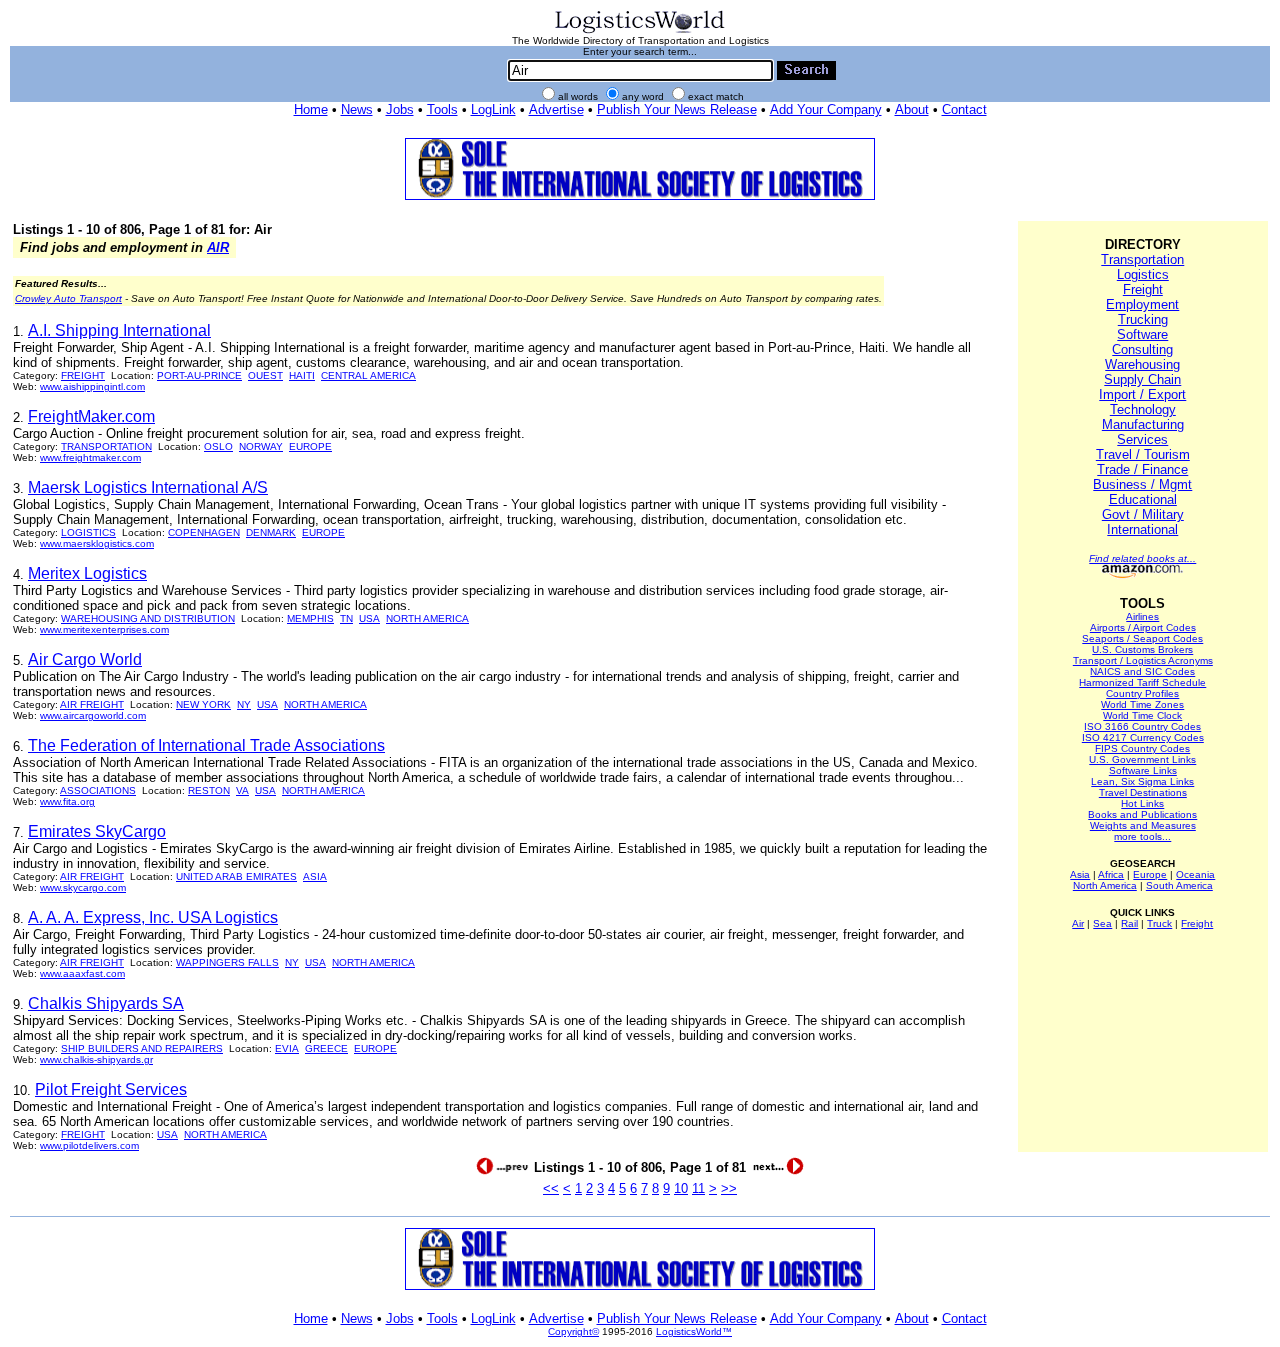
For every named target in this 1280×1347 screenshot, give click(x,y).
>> (729, 1188)
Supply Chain (1142, 379)
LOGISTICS (88, 532)
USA (369, 618)
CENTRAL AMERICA (368, 375)
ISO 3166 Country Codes (1142, 726)
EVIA (287, 1048)
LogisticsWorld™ (694, 1331)
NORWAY (261, 446)
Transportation (1142, 259)
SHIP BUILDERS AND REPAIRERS (142, 1048)
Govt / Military (1143, 514)
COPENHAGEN (204, 532)
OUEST (265, 375)
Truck (1159, 923)
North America (1105, 885)
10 (681, 1188)
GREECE (326, 1048)
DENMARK (271, 532)
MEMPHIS (310, 618)
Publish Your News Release (677, 109)
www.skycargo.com (83, 887)
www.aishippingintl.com (92, 386)
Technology (1143, 409)
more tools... (1142, 836)
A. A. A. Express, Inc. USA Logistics (153, 917)
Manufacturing (1143, 424)
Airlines (1142, 616)
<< (551, 1188)
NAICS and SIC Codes (1142, 671)
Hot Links (1142, 803)
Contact (964, 109)
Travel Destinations (1143, 792)
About (912, 109)
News (357, 109)
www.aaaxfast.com (82, 973)
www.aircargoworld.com (93, 715)
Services (1142, 439)
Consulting (1142, 349)
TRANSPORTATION (106, 446)
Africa (1111, 874)
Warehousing (1142, 364)
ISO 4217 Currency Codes (1143, 737)
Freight (1143, 289)
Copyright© (573, 1331)
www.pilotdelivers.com (89, 1145)
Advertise (556, 109)
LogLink (493, 109)
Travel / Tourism (1143, 454)
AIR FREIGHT (92, 704)
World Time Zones (1142, 704)
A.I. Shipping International (119, 330)
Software (1142, 334)
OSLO (218, 446)
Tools (442, 109)
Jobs (400, 109)
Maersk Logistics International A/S (148, 487)
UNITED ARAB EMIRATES (236, 876)
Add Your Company (826, 109)
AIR (218, 247)
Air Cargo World (85, 659)
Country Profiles (1142, 693)
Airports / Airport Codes (1143, 627)
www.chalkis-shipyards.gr (96, 1059)
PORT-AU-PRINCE (199, 375)
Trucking (1143, 319)
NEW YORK (203, 704)
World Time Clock (1142, 715)
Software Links (1143, 770)
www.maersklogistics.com (97, 543)
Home (311, 109)
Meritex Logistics (87, 573)
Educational (1143, 499)
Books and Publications (1142, 814)
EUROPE (310, 446)
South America (1179, 885)
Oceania (1195, 874)
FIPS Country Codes (1142, 748)
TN (346, 618)
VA (242, 790)
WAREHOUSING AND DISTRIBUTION (148, 618)
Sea (1102, 923)
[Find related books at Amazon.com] (1142, 574)
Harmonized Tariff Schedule (1142, 682)
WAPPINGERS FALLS (227, 962)
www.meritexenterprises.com (104, 629)
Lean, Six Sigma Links (1142, 781)
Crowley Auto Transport (68, 298)
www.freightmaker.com (90, 457)
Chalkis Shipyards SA (106, 1003)
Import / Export (1142, 394)
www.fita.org (67, 801)
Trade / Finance (1142, 469)
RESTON (209, 790)
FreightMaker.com (91, 416)
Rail (1129, 923)
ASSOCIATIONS (98, 790)
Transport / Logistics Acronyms (1143, 660)
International (1142, 529)
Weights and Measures (1143, 825)
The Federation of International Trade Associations (206, 745)
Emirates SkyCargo (97, 831)
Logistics (1143, 274)
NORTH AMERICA (427, 618)
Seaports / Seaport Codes (1142, 638)
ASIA (315, 876)
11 (698, 1188)
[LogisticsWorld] (640, 31)
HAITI (302, 375)
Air (1078, 923)
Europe (1150, 874)
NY (244, 704)
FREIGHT (83, 375)
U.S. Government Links (1142, 759)
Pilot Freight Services (111, 1089)
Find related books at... (1142, 558)
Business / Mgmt (1142, 484)
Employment (1142, 304)
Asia (1080, 874)
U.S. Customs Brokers (1142, 649)
